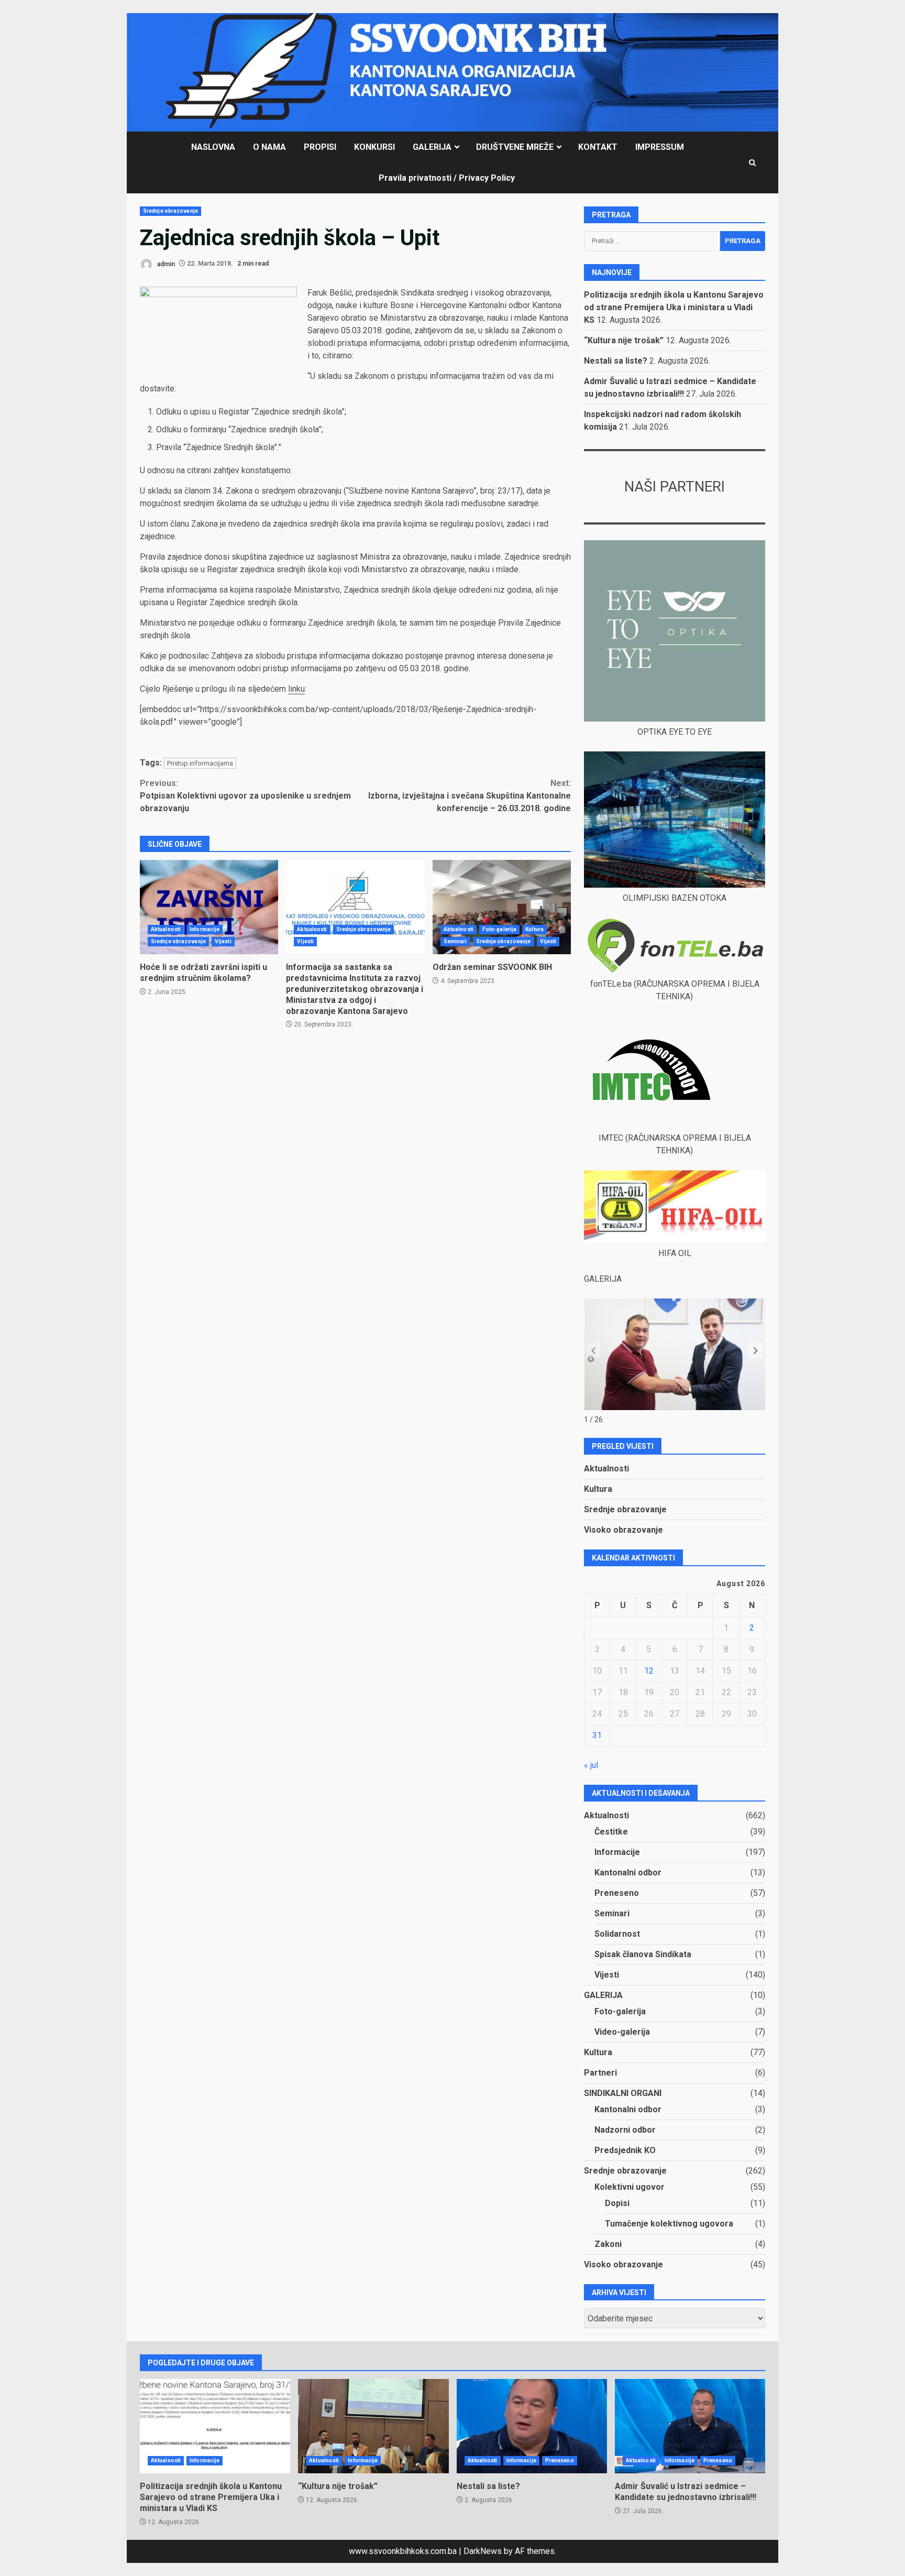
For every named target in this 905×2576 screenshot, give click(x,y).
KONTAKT (598, 147)
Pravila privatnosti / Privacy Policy (447, 178)
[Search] (752, 163)
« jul (591, 1765)
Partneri (600, 2073)
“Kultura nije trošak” (624, 340)
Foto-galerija (499, 929)
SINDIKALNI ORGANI (623, 2093)
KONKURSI (374, 147)
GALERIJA (432, 147)
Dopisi (617, 2203)
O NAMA (269, 147)
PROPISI (320, 147)
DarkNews (483, 2551)
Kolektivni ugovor (630, 2187)
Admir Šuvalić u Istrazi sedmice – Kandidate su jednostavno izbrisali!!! (690, 2426)
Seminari (455, 941)
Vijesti (223, 941)
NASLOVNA (213, 147)
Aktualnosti (166, 929)
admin (165, 264)
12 (649, 1671)
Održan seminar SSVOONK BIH (502, 907)
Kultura (534, 929)
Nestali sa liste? (616, 361)
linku (296, 689)
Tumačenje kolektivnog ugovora (669, 2224)
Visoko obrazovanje (623, 1530)
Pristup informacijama (200, 763)
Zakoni (608, 2244)
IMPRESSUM (660, 147)
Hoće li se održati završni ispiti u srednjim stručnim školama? (209, 907)
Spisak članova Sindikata (643, 1954)
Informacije (205, 929)
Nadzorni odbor (625, 2130)
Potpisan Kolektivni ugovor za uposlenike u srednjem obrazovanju (245, 796)
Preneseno (617, 1893)
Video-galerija (622, 2032)
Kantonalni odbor (628, 1873)
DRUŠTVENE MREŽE (515, 147)
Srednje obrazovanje (170, 211)
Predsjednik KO (625, 2150)
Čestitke (611, 1832)
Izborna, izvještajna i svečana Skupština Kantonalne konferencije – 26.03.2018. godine (470, 796)
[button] (756, 1350)
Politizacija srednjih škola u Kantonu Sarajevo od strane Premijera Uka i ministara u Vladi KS (674, 307)
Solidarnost (617, 1934)
